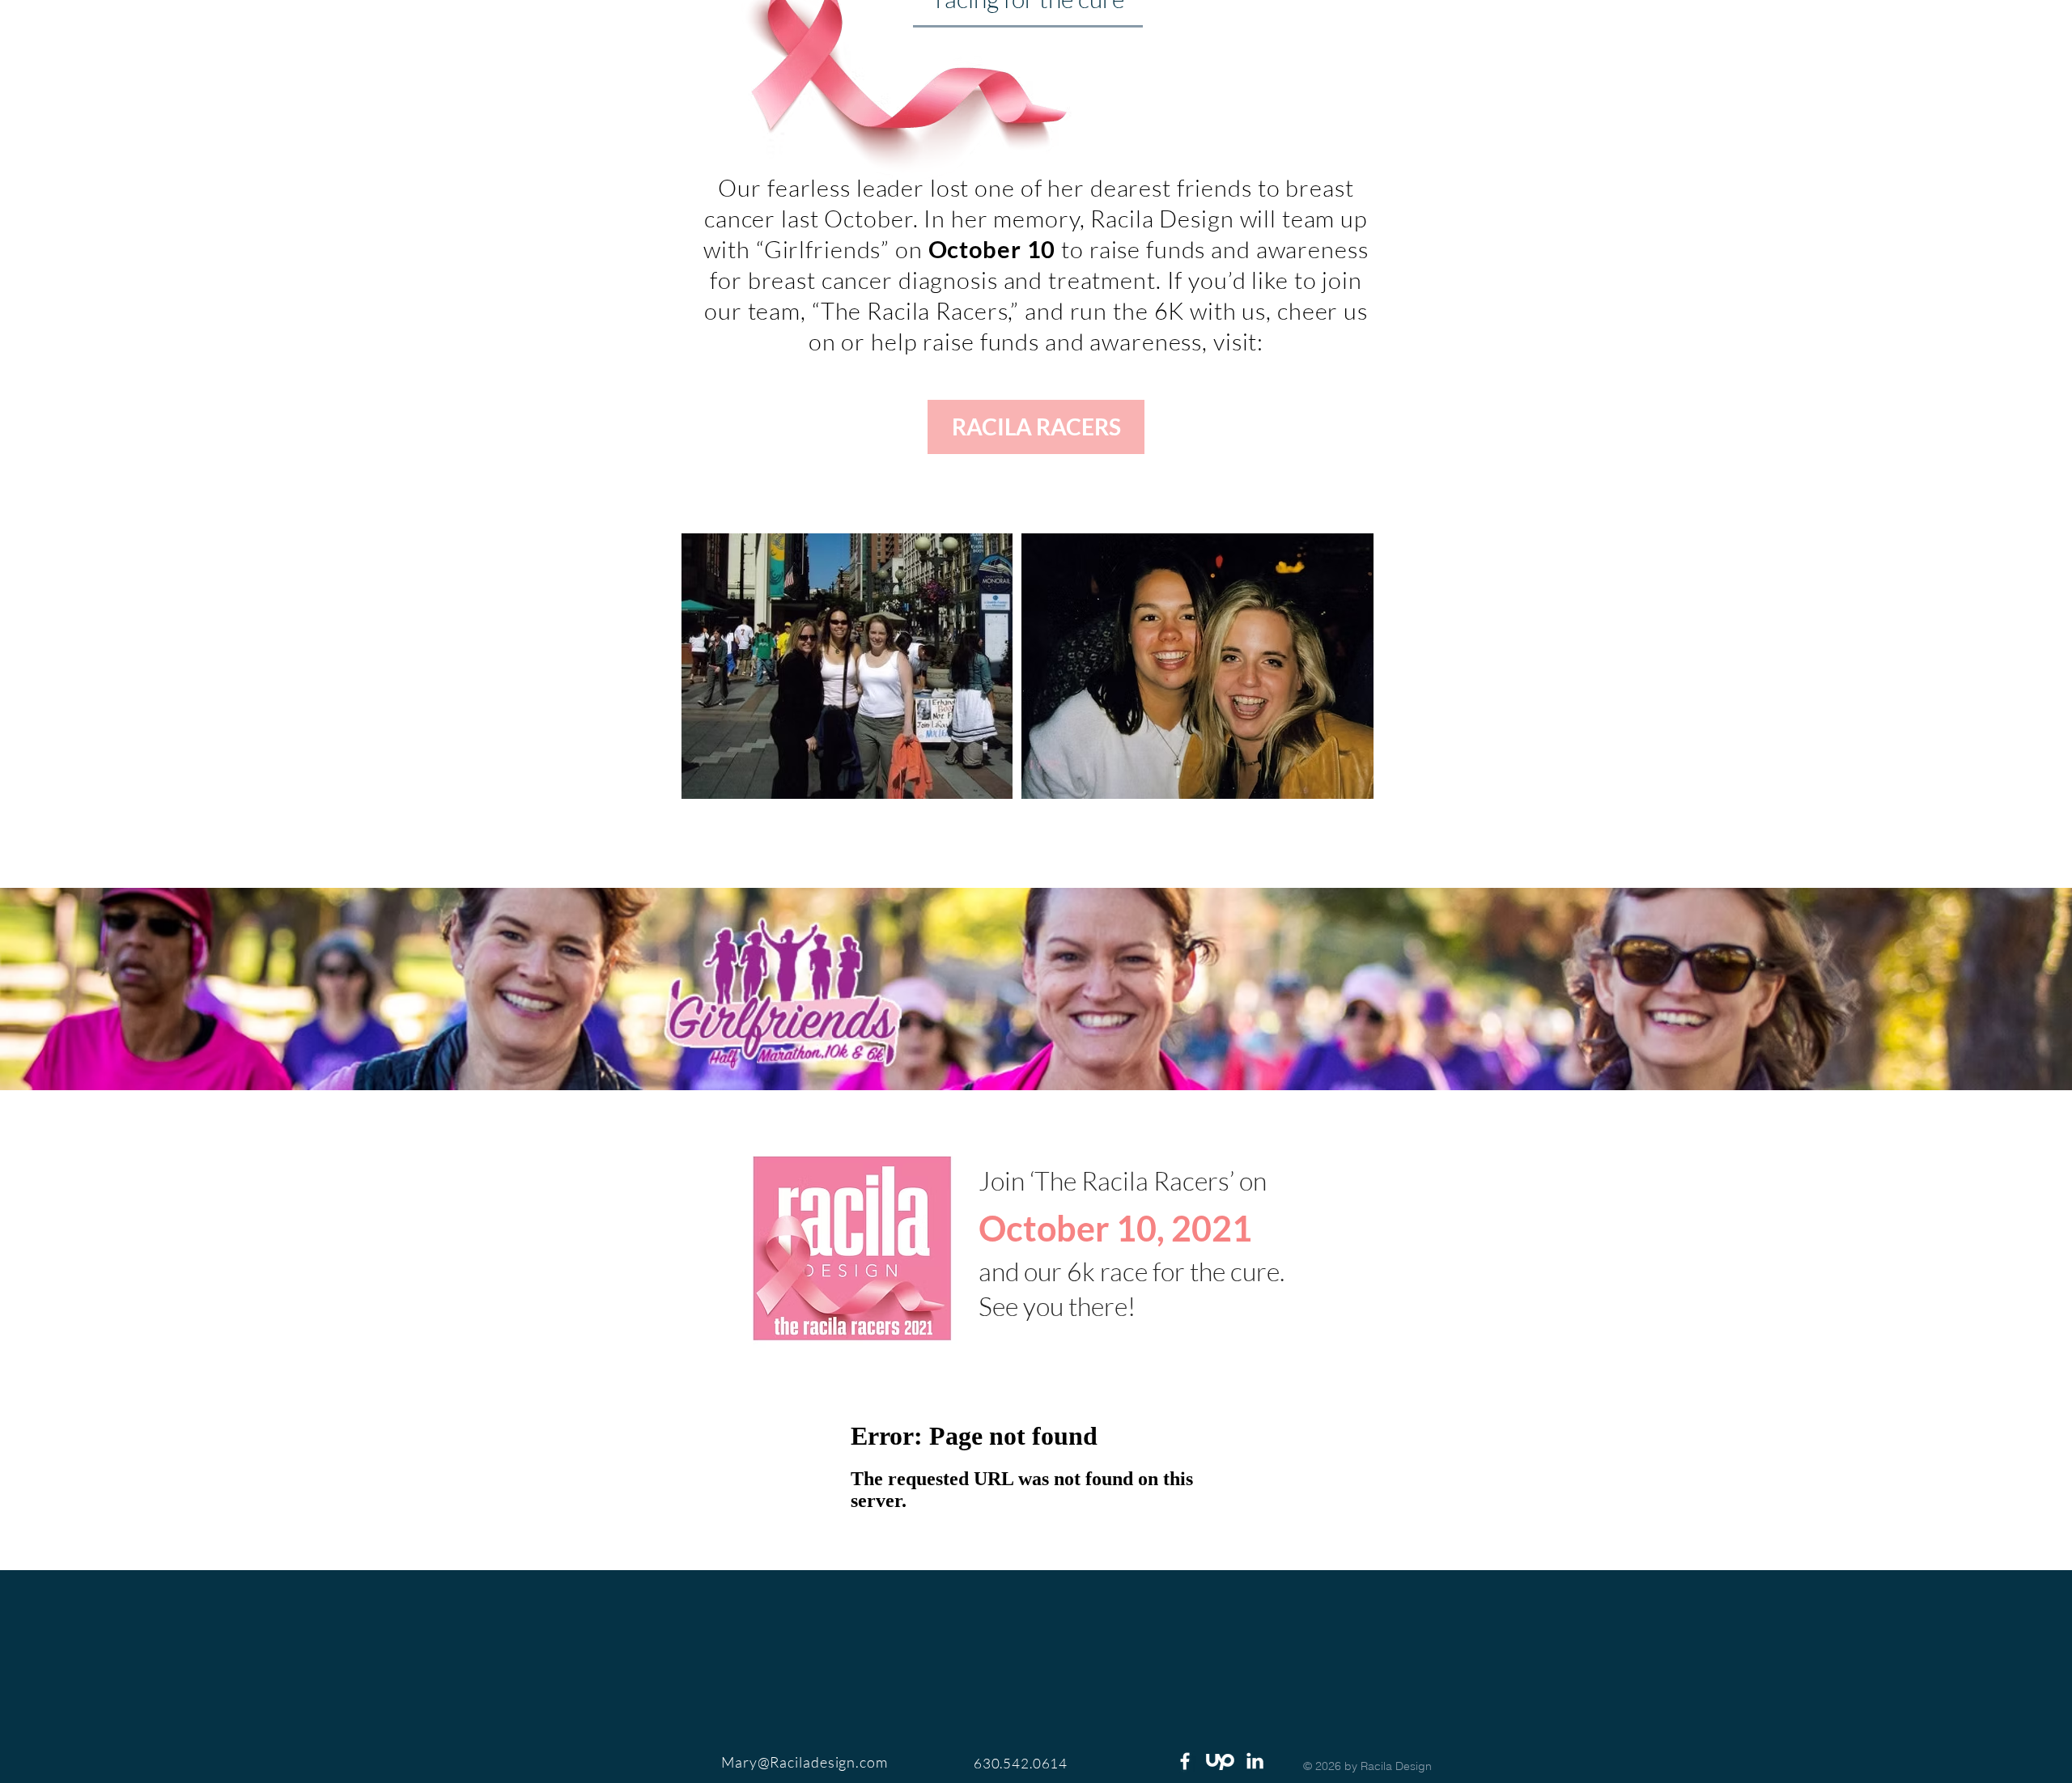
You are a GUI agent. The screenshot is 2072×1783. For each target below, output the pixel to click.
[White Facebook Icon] (1185, 1761)
